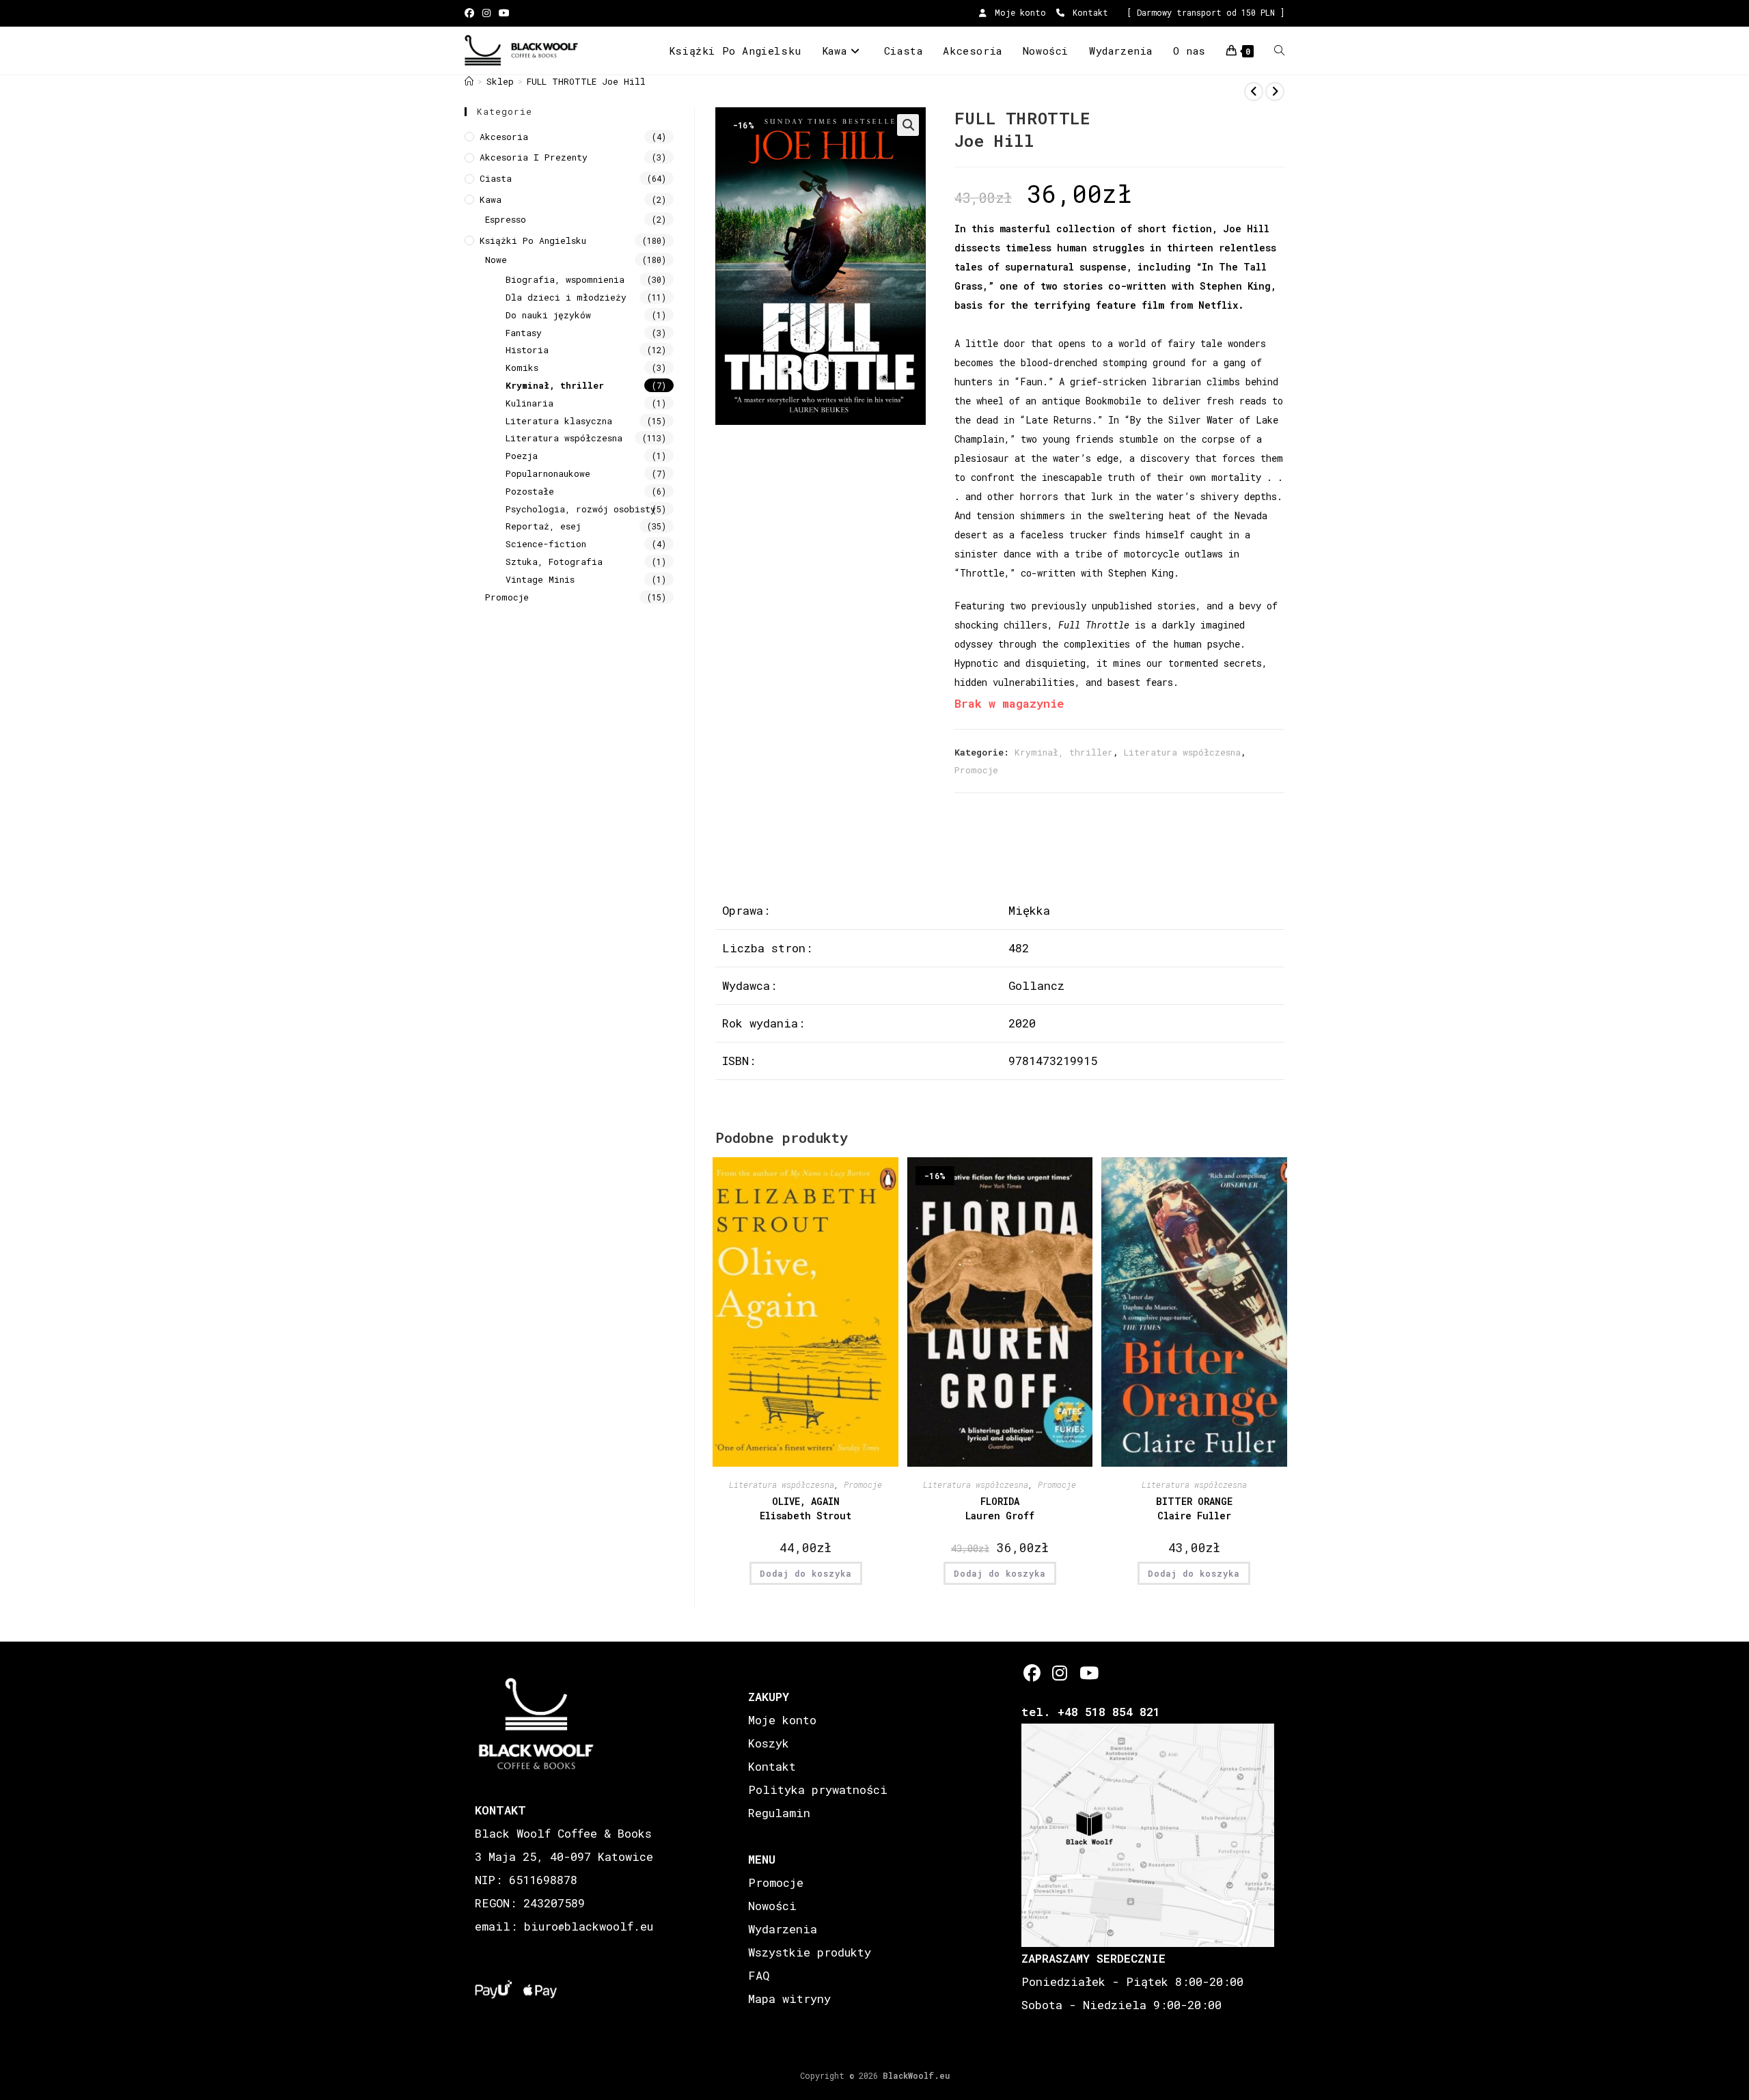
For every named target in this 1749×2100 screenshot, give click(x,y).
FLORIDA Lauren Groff (1000, 1508)
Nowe (496, 260)
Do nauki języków (548, 315)
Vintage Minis (540, 579)
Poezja (522, 456)
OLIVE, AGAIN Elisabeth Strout (805, 1508)
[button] (908, 125)
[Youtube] (1088, 1673)
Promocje (976, 770)
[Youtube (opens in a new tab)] (504, 13)
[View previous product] (1254, 92)
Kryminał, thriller (1064, 752)
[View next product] (1275, 92)
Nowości (772, 1906)
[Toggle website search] (1279, 51)
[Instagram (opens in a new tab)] (486, 13)
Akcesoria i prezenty (534, 157)
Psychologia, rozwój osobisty (581, 509)
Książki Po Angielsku (533, 240)
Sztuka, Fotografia (554, 562)
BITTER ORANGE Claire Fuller (1194, 1508)
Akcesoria (504, 137)
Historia (527, 350)
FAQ (759, 1975)
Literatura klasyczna (559, 421)
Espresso (506, 219)
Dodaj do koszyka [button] (806, 1573)
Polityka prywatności (818, 1790)
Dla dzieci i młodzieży (566, 297)
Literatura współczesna (1182, 752)
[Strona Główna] (469, 81)
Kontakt (1088, 12)
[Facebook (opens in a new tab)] (471, 13)
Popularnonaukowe (548, 473)
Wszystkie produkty (810, 1952)
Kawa (491, 199)
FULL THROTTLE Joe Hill (586, 81)
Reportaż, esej (543, 526)
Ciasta (496, 178)
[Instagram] (1060, 1673)
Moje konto (1018, 12)
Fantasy (524, 333)
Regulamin (779, 1813)
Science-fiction (546, 544)
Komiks (522, 368)
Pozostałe (530, 491)
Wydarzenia (783, 1929)
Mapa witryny (789, 1999)
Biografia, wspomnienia (565, 279)
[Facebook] (1032, 1673)
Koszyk (769, 1743)
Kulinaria (529, 403)
